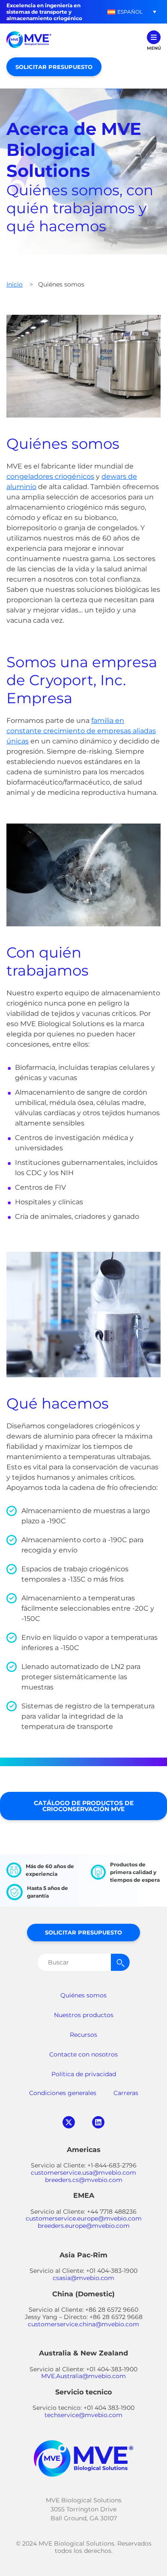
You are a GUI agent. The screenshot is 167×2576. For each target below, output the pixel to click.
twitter (69, 2122)
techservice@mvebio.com (83, 2415)
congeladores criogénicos (50, 476)
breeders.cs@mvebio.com (84, 2180)
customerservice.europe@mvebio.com (84, 2218)
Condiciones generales (63, 2093)
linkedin (98, 2122)
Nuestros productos (84, 2015)
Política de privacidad (84, 2074)
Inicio (15, 284)
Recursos (83, 2035)
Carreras (126, 2093)
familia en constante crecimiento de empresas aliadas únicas (81, 731)
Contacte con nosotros (83, 2054)
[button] (125, 12)
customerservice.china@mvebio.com (83, 2324)
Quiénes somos (83, 1995)
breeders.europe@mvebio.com (84, 2226)
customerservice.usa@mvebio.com (83, 2173)
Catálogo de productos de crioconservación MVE (84, 1806)
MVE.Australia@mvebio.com (83, 2376)
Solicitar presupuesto (54, 67)
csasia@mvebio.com (83, 2278)
